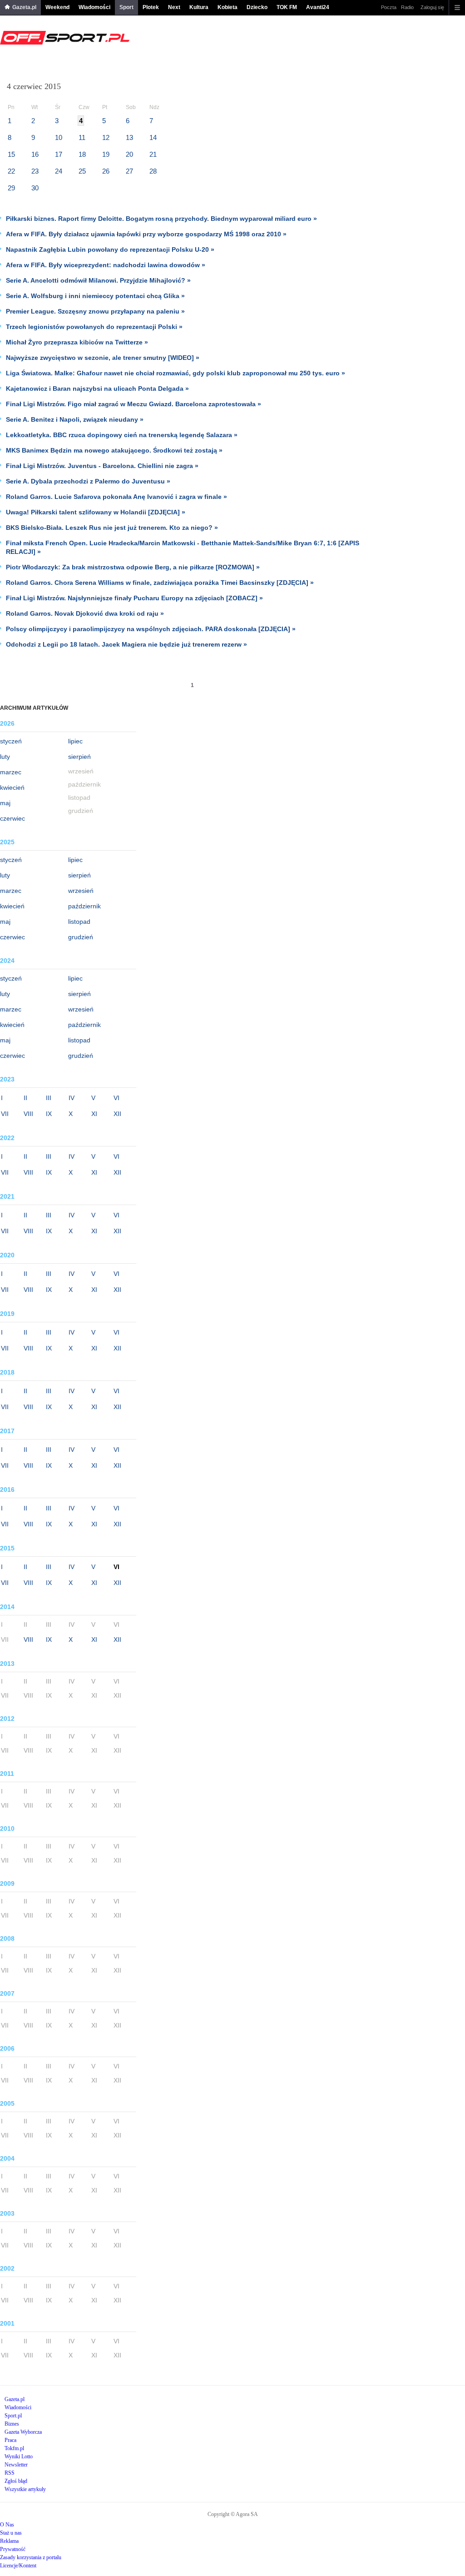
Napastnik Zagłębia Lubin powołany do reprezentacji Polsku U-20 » (110, 249)
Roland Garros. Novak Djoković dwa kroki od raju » (85, 613)
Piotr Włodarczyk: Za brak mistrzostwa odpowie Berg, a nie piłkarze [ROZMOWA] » (133, 567)
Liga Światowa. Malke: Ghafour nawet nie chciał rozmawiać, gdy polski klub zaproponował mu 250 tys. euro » (176, 373)
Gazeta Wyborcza (23, 2432)
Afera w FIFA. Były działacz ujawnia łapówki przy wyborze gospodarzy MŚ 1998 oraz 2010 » (146, 234)
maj (5, 803)
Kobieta (228, 7)
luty (5, 757)
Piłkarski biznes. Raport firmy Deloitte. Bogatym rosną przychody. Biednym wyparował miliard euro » (161, 219)
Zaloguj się (432, 7)
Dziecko (257, 7)
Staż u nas (11, 2533)
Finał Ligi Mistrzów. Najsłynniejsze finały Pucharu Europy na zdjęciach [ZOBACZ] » (134, 598)
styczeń (11, 741)
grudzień (81, 937)
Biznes (12, 2424)
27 (129, 171)
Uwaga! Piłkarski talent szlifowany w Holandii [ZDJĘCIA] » (96, 512)
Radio (407, 7)
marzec (11, 772)
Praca (10, 2440)
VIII (28, 1114)
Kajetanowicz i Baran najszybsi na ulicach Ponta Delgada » (97, 389)
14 (153, 137)
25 (82, 171)
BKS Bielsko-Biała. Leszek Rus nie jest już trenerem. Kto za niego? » (112, 528)
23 (35, 171)
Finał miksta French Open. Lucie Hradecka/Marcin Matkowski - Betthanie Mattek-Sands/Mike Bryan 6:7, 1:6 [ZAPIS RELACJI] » (183, 547)
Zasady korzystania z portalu (31, 2557)
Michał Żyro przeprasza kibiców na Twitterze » (77, 342)
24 (59, 171)
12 (106, 137)
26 (106, 171)
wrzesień (81, 891)
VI (116, 1098)
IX (49, 1114)
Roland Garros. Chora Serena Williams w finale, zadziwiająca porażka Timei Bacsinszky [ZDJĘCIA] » (160, 583)
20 (129, 154)
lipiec (75, 741)
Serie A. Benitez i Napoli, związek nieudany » (75, 419)
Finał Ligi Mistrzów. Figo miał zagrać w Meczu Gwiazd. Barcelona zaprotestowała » (134, 404)
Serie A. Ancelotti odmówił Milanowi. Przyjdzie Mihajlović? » (98, 280)
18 (82, 154)
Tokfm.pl (14, 2448)
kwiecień (12, 787)
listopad (79, 922)
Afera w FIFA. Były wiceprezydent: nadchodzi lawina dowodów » (106, 265)
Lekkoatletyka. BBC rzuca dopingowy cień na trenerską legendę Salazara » (122, 435)
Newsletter (16, 2465)
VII (5, 1114)
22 (11, 171)
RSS (10, 2473)
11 (82, 137)
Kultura (199, 7)
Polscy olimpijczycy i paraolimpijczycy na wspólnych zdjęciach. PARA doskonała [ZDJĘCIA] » (151, 629)
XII (117, 1114)
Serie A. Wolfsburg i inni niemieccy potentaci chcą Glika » (95, 296)
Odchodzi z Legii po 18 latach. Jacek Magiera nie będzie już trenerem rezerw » (126, 644)
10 (59, 137)
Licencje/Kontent (18, 2566)
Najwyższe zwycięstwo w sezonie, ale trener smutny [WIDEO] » (103, 358)
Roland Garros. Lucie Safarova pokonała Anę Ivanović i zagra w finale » (116, 497)
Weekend (57, 7)
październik (84, 906)
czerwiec (12, 818)
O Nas (7, 2525)
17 (59, 154)
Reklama (9, 2541)
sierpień (79, 757)
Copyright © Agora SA (233, 2514)
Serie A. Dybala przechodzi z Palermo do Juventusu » (88, 481)
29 (11, 188)
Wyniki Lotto (19, 2456)
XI (94, 1114)
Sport (126, 7)
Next (174, 7)
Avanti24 (318, 7)
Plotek (151, 7)
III (49, 1098)
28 (153, 171)
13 (129, 137)
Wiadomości (94, 7)
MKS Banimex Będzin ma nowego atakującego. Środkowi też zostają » (114, 450)
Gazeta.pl (24, 7)
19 (106, 154)
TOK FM (287, 7)
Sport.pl (13, 2416)
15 (11, 154)
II (25, 1098)
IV (72, 1098)
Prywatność (13, 2549)
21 (153, 154)
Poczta (389, 7)
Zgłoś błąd (16, 2481)
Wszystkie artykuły (25, 2489)
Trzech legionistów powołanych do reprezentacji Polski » (94, 327)
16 (35, 154)
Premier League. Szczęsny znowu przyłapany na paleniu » (95, 311)
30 (35, 188)
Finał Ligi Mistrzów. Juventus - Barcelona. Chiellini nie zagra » (102, 466)
